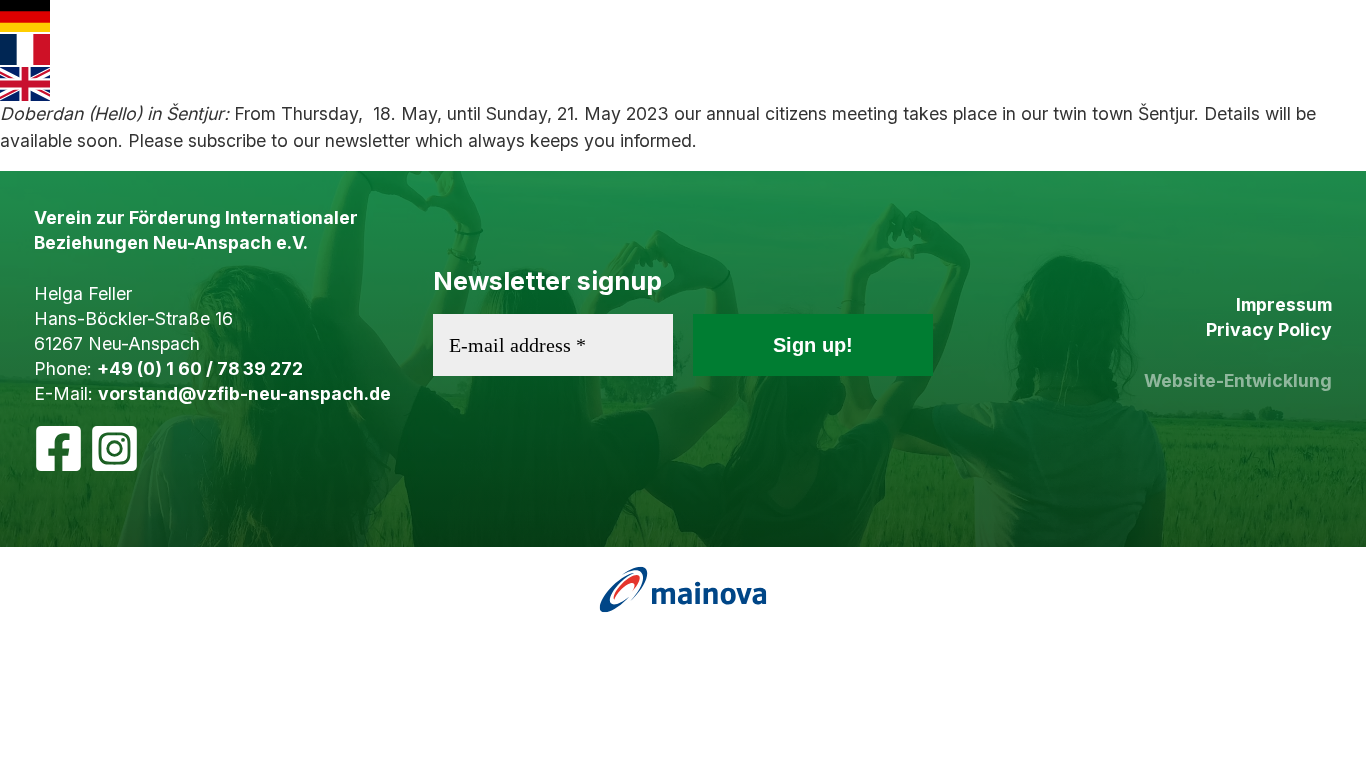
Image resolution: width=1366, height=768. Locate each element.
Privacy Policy (1269, 329)
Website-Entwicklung (1238, 380)
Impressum (1284, 304)
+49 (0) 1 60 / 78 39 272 (200, 368)
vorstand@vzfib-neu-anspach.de (244, 393)
